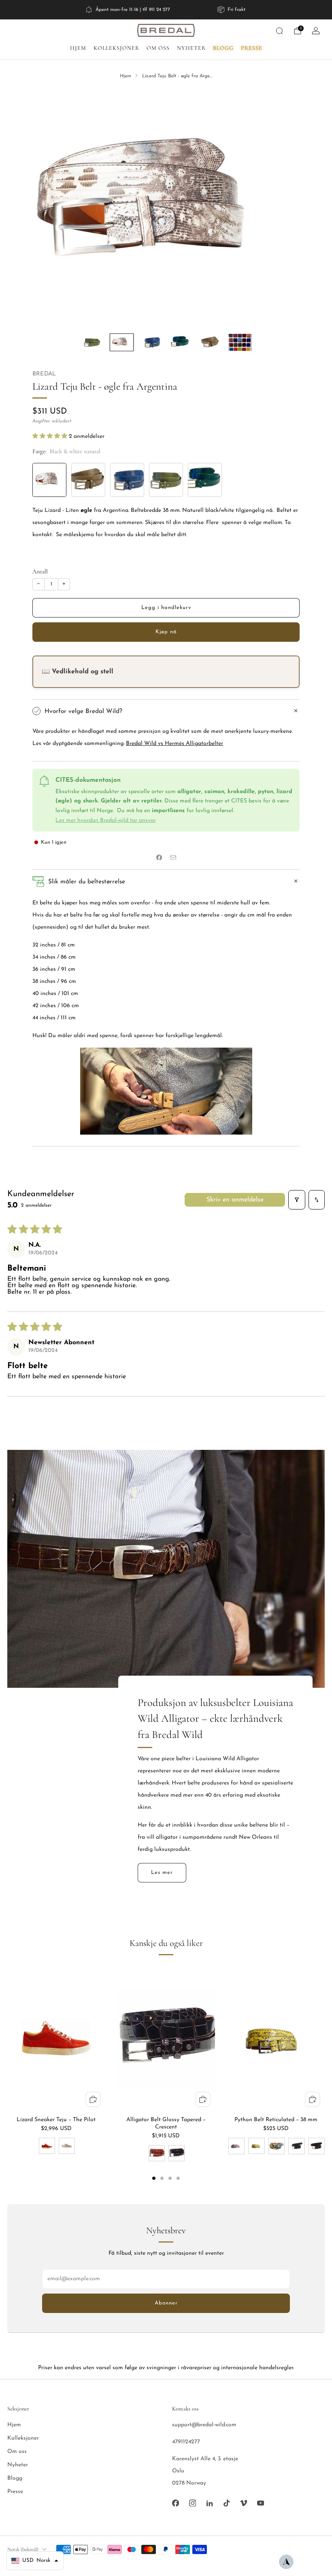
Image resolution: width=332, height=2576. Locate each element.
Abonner (166, 2303)
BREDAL (44, 374)
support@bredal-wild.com (204, 2425)
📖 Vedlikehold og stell (78, 672)
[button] (51, 436)
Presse (252, 48)
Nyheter (191, 48)
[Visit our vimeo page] (243, 2503)
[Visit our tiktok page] (226, 2503)
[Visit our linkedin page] (209, 2503)
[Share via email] (173, 858)
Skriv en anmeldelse (235, 1200)
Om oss (158, 48)
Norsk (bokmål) (23, 2549)
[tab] (154, 2178)
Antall (40, 571)
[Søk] (279, 31)
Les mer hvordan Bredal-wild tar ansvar (106, 820)
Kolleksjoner (116, 48)
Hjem (78, 48)
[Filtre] (297, 1200)
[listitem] (128, 10)
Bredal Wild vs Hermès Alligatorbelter (175, 744)
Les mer (162, 1873)
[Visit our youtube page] (260, 2503)
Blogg (223, 48)
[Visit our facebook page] (175, 2503)
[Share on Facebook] (159, 858)
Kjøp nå (166, 632)
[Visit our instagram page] (192, 2503)
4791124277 (186, 2442)
